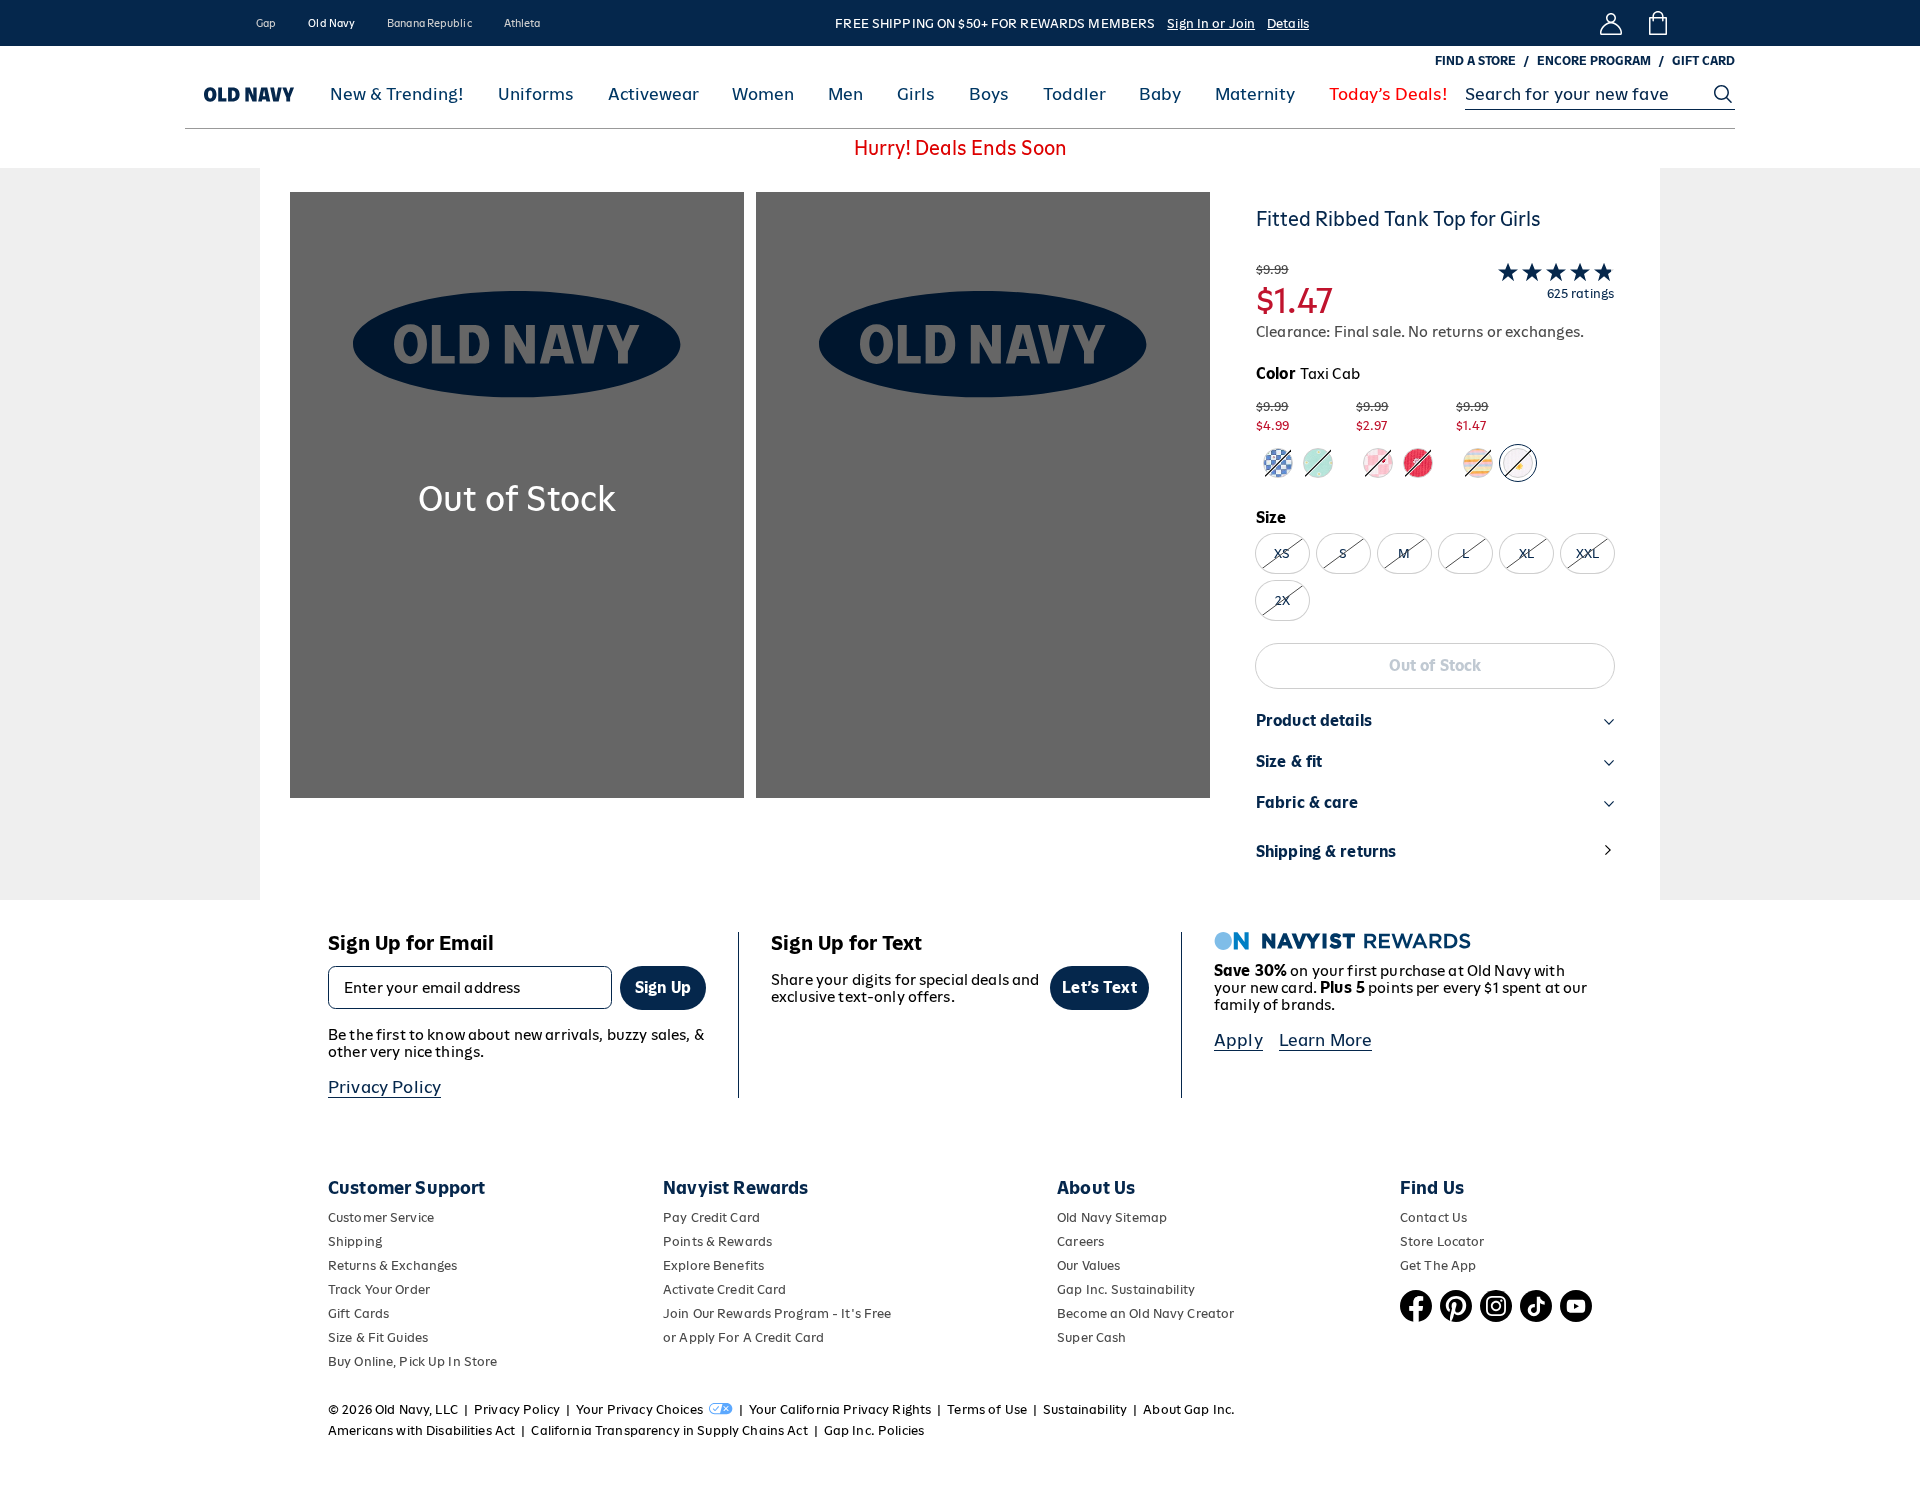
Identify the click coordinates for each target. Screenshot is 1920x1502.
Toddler (1074, 94)
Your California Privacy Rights (840, 1409)
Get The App (1438, 1265)
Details (1288, 23)
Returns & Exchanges (392, 1265)
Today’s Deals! (1388, 94)
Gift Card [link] (1703, 61)
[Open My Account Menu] (1611, 23)
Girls (916, 94)
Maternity (1255, 94)
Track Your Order (379, 1289)
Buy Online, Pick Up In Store (412, 1361)
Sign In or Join (1211, 23)
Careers (1080, 1241)
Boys (989, 94)
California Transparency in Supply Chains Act (669, 1430)
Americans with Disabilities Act (421, 1430)
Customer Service (381, 1217)
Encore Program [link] (1594, 61)
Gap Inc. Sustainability (1126, 1289)
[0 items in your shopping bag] (1656, 23)
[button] (750, 546)
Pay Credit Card (711, 1217)
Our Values (1088, 1265)
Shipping (355, 1241)
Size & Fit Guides (378, 1337)
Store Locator (1442, 1241)
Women (763, 94)
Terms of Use (987, 1409)
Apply (1238, 1040)
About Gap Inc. (1189, 1409)
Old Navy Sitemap (1112, 1217)
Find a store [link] (1475, 61)
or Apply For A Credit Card (743, 1337)
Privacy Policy (384, 1087)
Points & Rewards (717, 1241)
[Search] (1723, 94)
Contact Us (1433, 1217)
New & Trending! (397, 94)
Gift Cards (358, 1313)
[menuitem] (397, 94)
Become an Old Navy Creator (1145, 1313)
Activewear (653, 94)
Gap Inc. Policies (874, 1430)
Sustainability (1085, 1409)
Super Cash (1091, 1337)
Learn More (1326, 1040)
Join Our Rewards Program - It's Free (777, 1313)
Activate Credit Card (724, 1289)
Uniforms (536, 94)
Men (845, 94)
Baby (1160, 94)
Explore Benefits (713, 1265)
